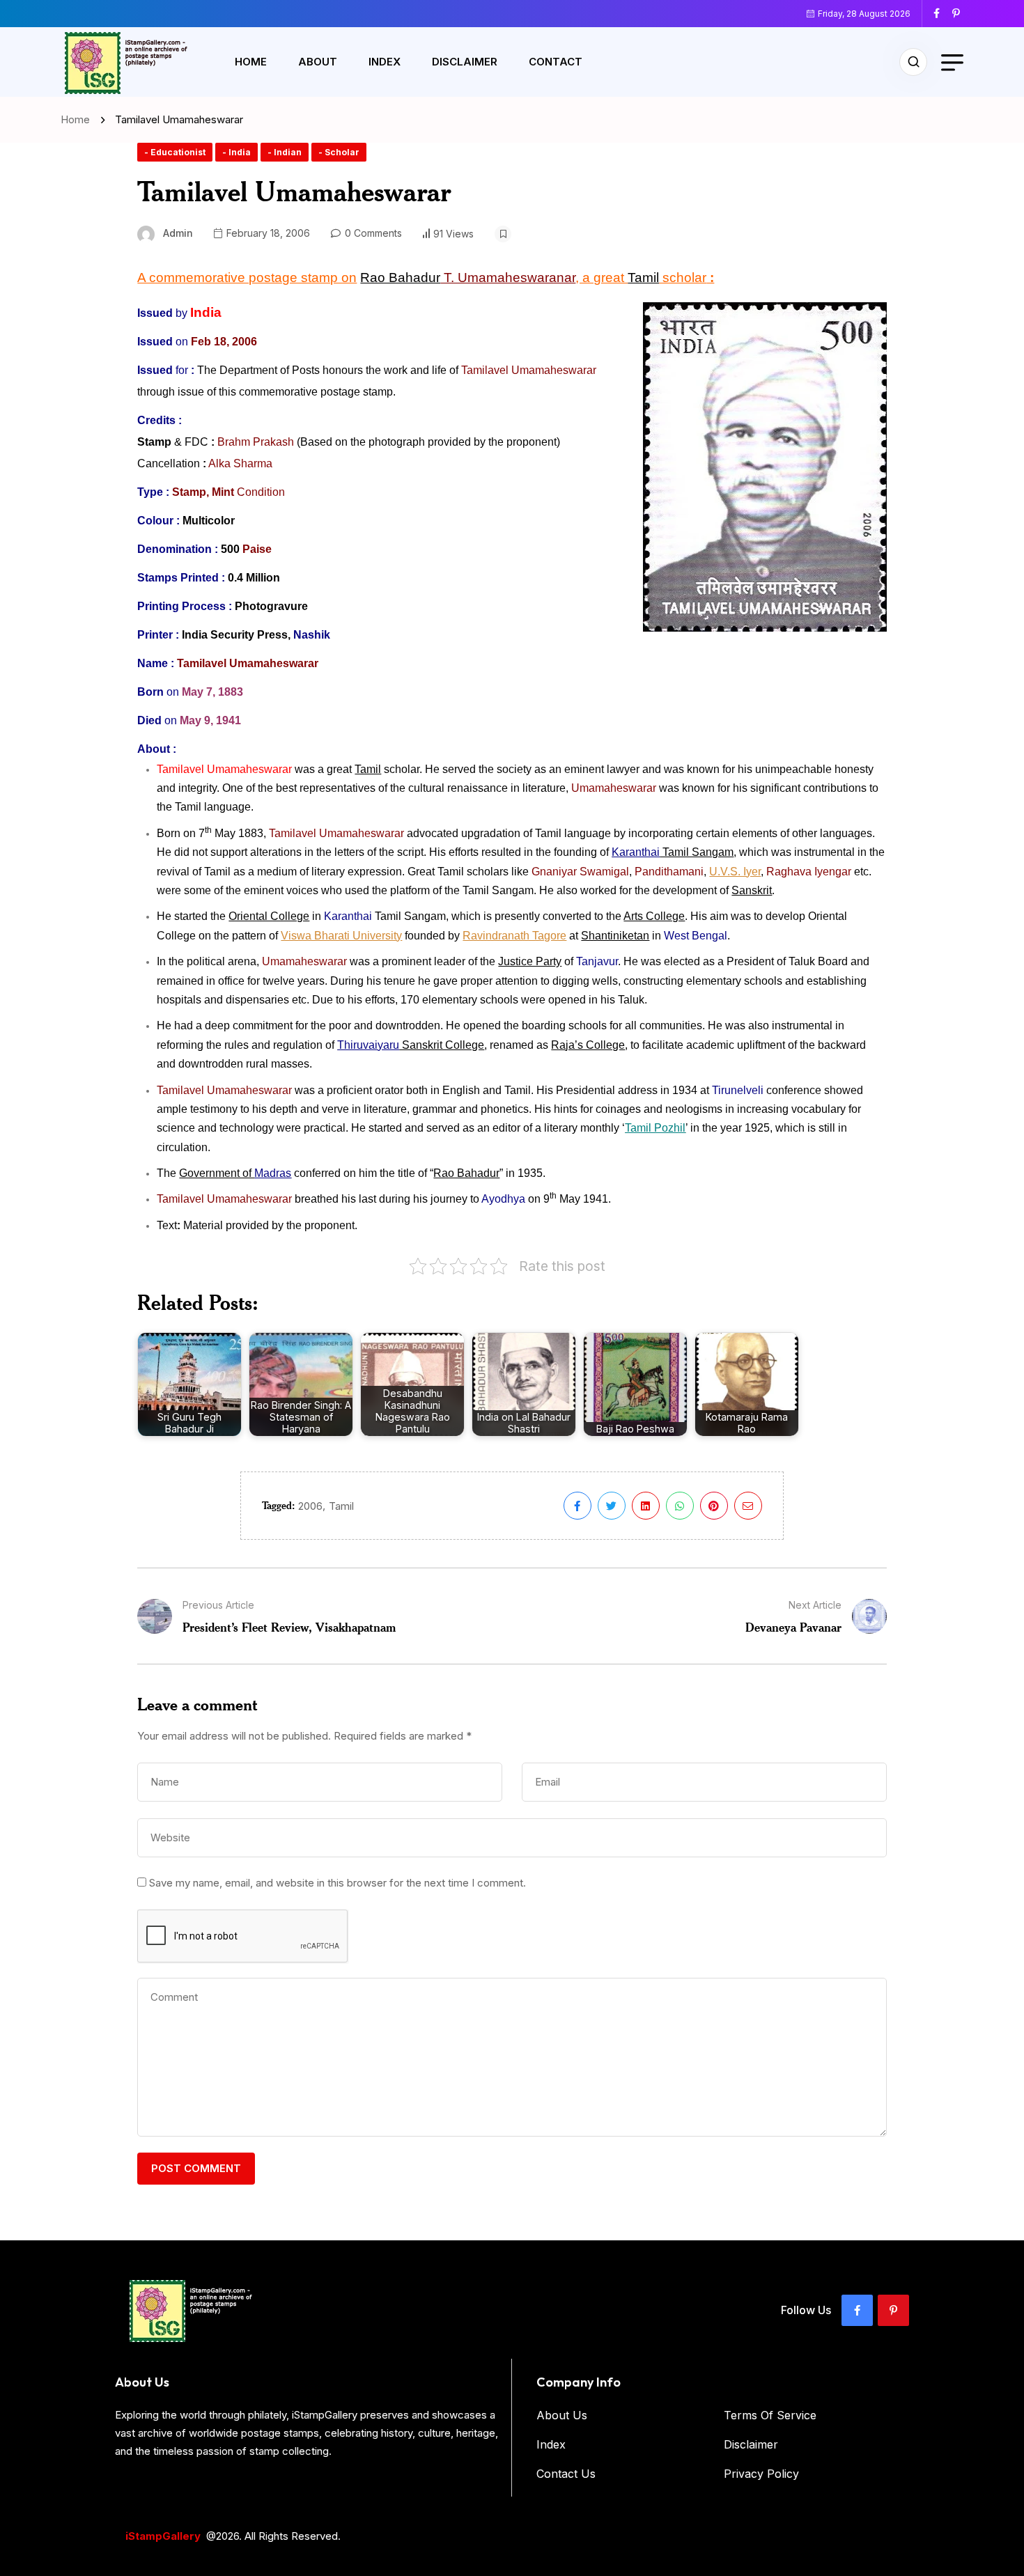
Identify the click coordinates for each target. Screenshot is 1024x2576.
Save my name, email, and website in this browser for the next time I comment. (338, 1883)
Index (385, 62)
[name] (942, 13)
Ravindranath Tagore (514, 936)
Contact (556, 62)
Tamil (341, 1506)
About (318, 62)
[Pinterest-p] (893, 2310)
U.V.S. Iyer (735, 872)
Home (251, 62)
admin (178, 233)
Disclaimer (465, 62)
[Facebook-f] (857, 2310)
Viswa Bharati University (341, 936)
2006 (310, 1506)
